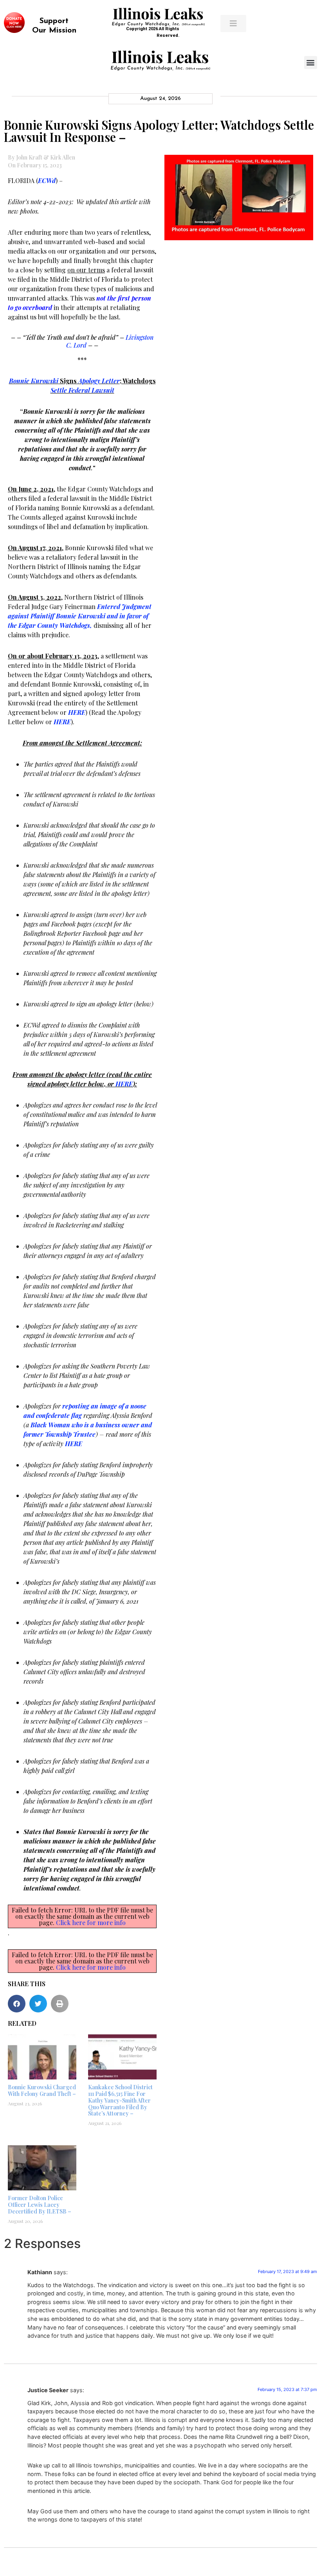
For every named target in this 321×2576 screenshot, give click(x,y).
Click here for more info (91, 1922)
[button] (311, 63)
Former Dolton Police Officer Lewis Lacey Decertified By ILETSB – (40, 2205)
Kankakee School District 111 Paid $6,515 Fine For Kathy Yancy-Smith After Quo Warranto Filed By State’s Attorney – (120, 2100)
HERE (124, 1084)
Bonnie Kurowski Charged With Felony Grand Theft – (42, 2090)
